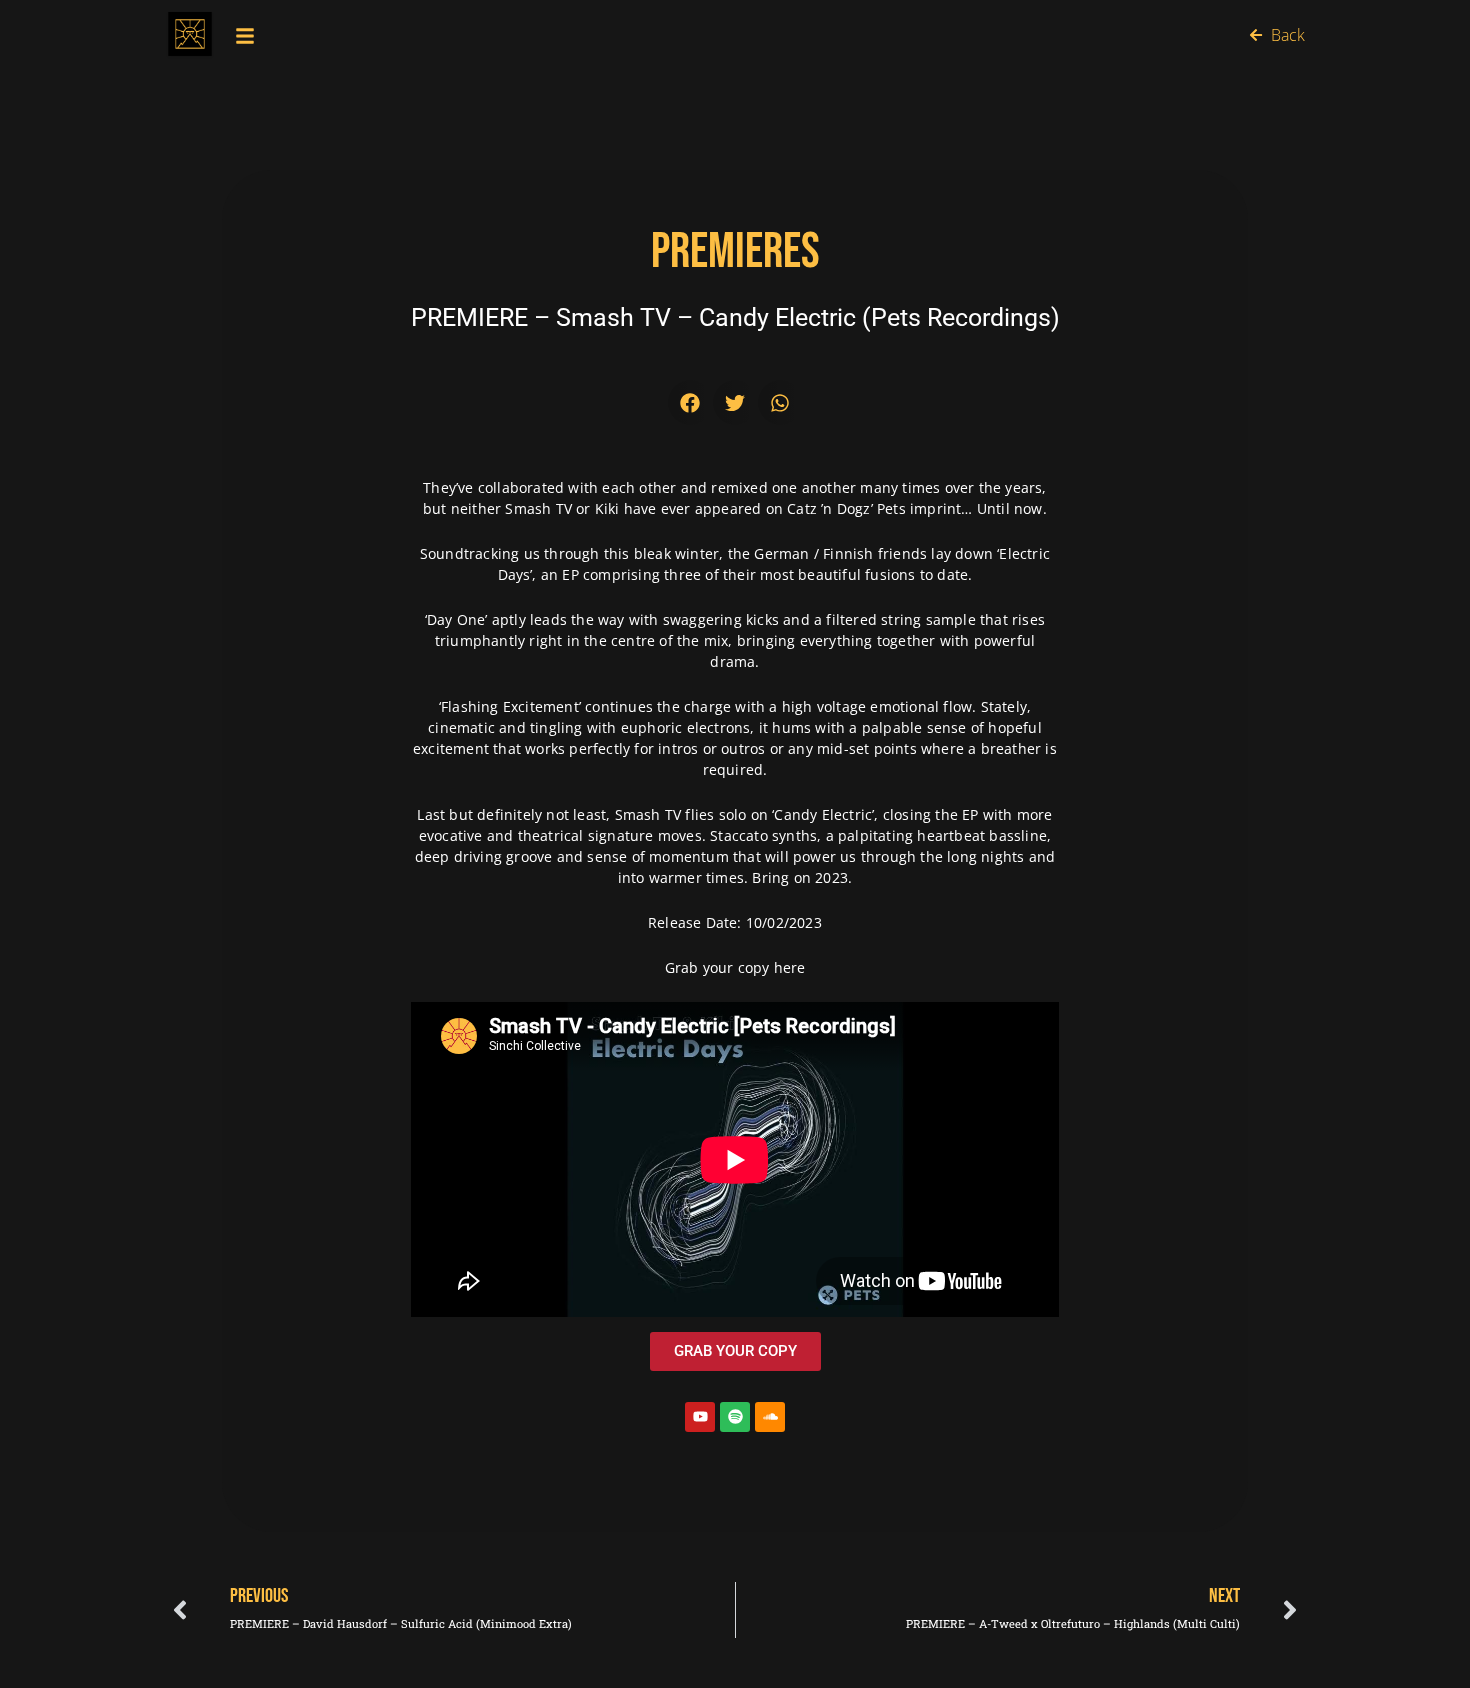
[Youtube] (700, 1417)
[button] (690, 402)
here (790, 967)
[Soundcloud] (770, 1417)
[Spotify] (735, 1417)
